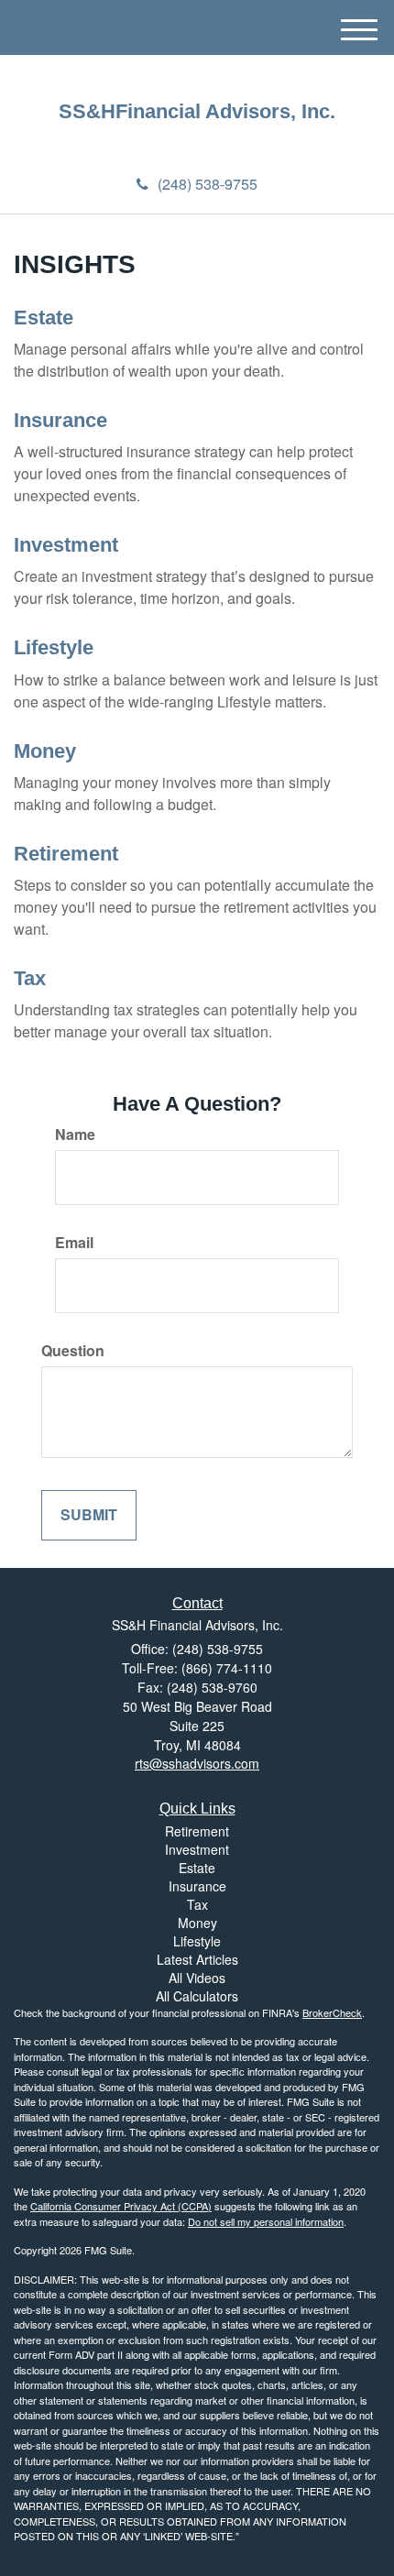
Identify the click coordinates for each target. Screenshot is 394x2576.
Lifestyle (54, 647)
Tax (30, 978)
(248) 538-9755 (208, 184)
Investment (66, 545)
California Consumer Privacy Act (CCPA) (121, 2206)
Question (73, 1351)
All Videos (197, 1978)
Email (74, 1243)
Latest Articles (197, 1959)
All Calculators (197, 1996)
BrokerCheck (332, 2012)
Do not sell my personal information (266, 2221)
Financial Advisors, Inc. (225, 112)
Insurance (60, 420)
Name (75, 1135)
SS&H (87, 112)
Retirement (66, 854)
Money (45, 751)
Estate (44, 318)
